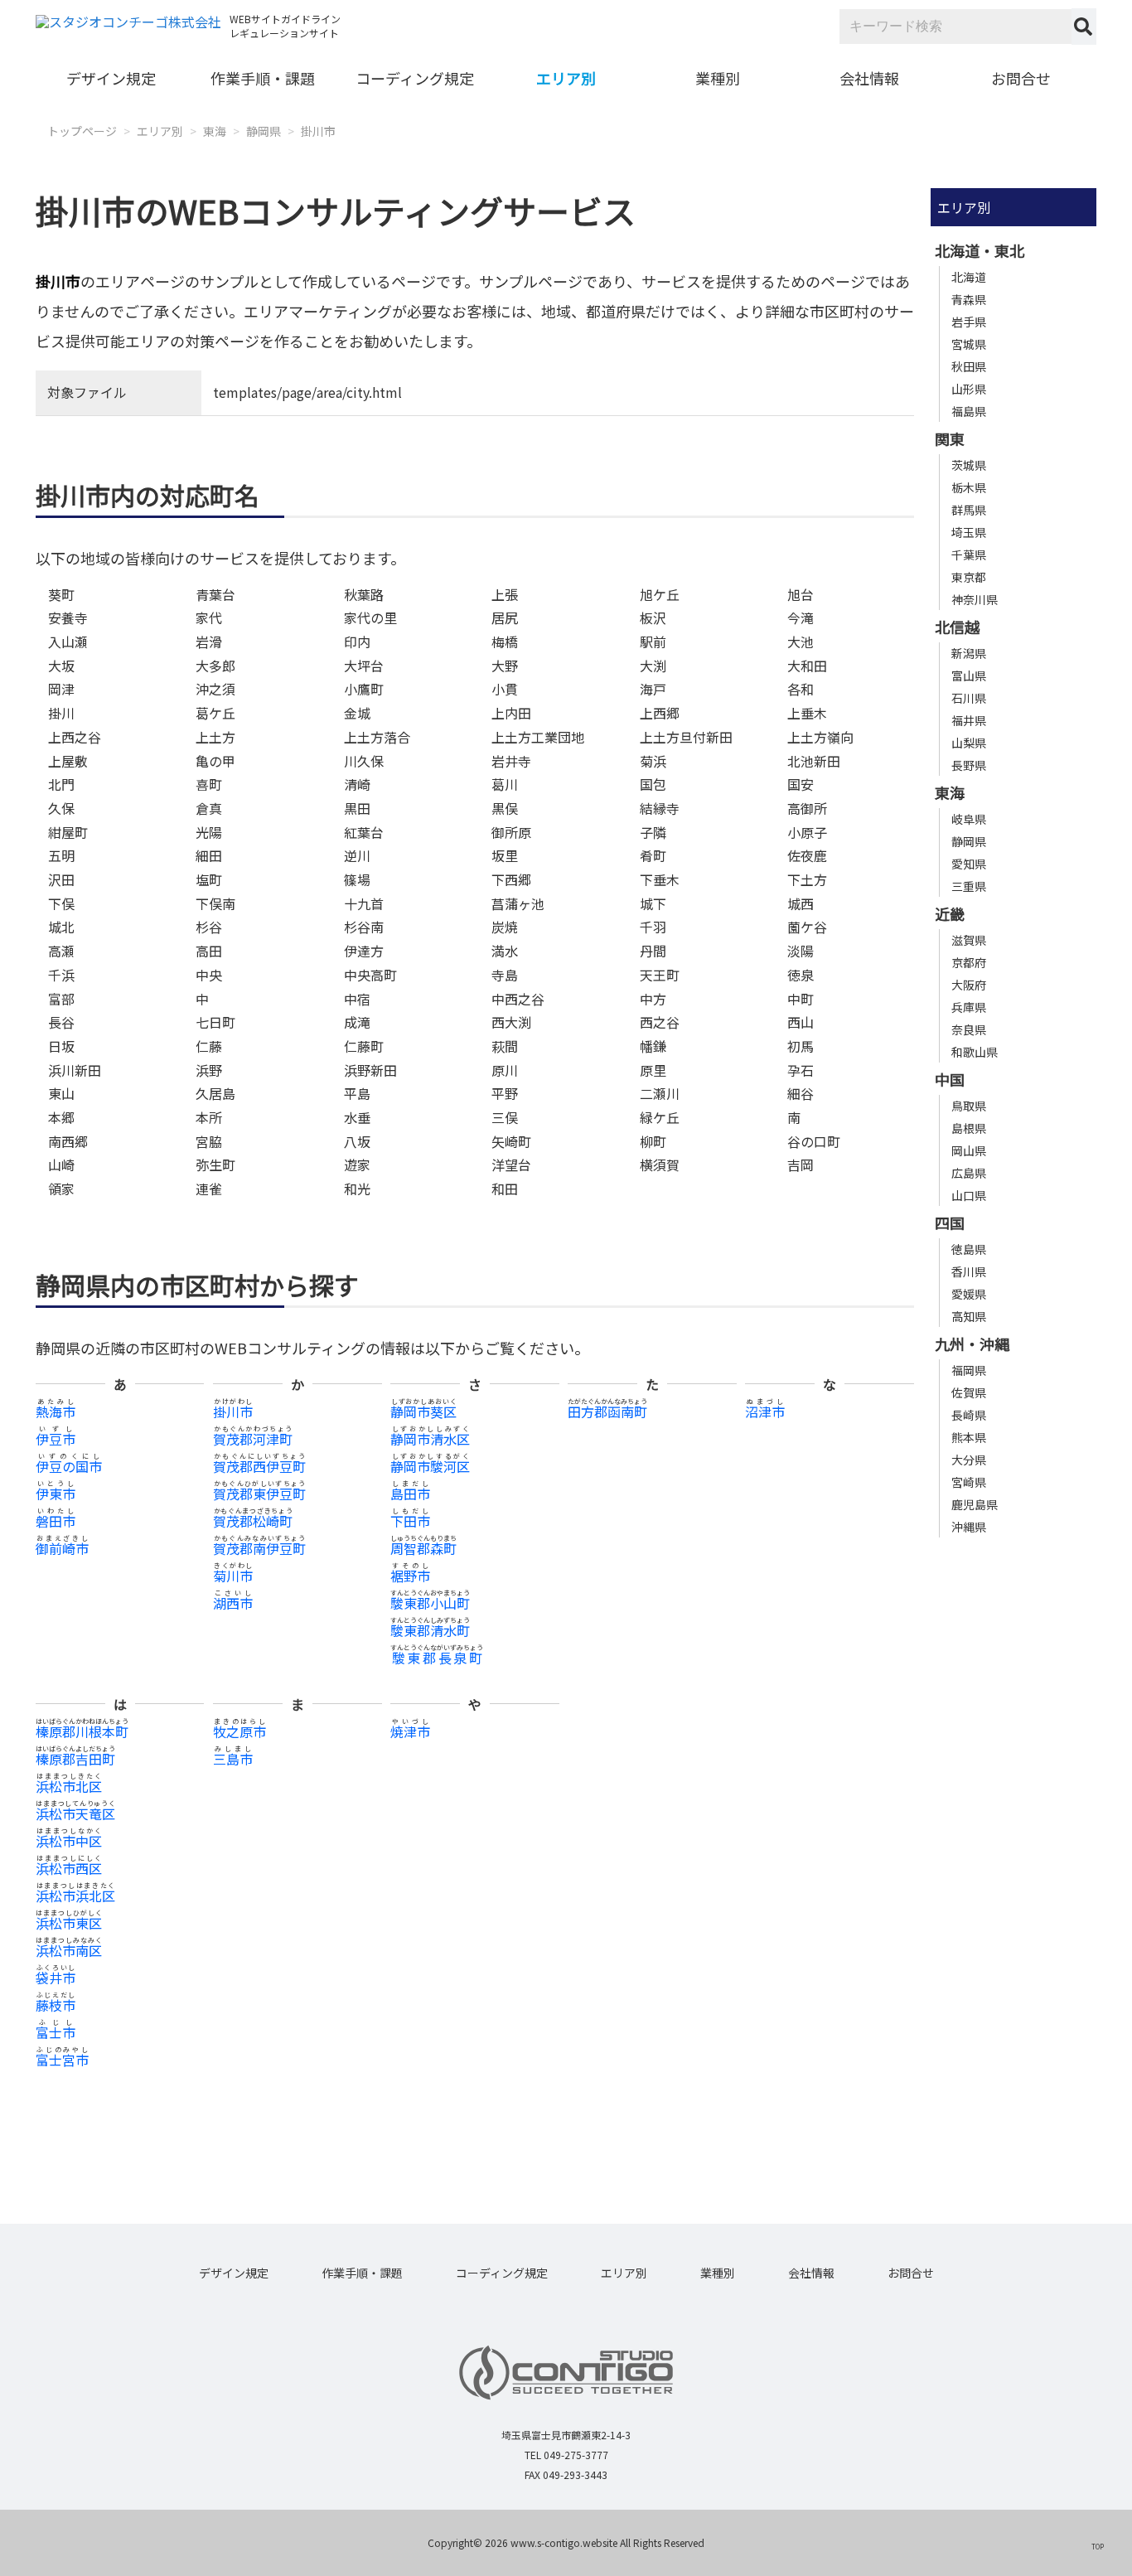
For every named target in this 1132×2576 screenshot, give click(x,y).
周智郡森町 (423, 1548)
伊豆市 (56, 1439)
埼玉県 (969, 532)
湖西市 (233, 1603)
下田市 (410, 1521)
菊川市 (233, 1576)
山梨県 (969, 743)
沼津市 (765, 1411)
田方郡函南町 (607, 1411)
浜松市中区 (69, 1841)
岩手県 (969, 322)
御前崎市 (62, 1548)
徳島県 (969, 1249)
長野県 (969, 765)
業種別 (718, 78)
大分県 (969, 1460)
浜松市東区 (69, 1923)
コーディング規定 (415, 78)
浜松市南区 (69, 1950)
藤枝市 (56, 2005)
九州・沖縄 (972, 1344)
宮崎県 (969, 1482)
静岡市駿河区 (430, 1466)
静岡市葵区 (423, 1411)
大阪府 (969, 985)
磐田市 (56, 1521)
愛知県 (969, 864)
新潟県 (969, 653)
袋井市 (56, 1978)
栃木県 (969, 487)
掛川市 (318, 131)
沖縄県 (969, 1527)
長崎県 (969, 1415)
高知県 (969, 1316)
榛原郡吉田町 (75, 1759)
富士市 (56, 2032)
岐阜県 (969, 819)
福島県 (969, 411)
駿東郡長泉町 (437, 1658)
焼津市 (410, 1731)
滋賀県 (969, 940)
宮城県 (969, 344)
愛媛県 (969, 1294)
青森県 (969, 299)
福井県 (969, 720)
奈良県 (969, 1029)
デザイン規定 (111, 78)
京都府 (969, 962)
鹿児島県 (975, 1504)
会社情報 (869, 78)
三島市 (233, 1759)
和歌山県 (975, 1052)
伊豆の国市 (69, 1466)
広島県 (969, 1173)
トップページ (82, 131)
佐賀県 (969, 1392)
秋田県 (969, 366)
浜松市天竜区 (75, 1813)
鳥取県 (969, 1106)
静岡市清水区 (430, 1439)
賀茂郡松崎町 (253, 1521)
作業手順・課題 (263, 78)
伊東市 (56, 1494)
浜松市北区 (69, 1786)
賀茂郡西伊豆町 (259, 1466)
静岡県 (264, 131)
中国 (950, 1079)
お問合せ (1021, 78)
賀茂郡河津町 (253, 1439)
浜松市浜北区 (75, 1896)
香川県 (969, 1271)
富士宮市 (62, 2060)
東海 (215, 131)
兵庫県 (969, 1007)
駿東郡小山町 (430, 1603)
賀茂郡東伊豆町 (259, 1494)
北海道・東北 (980, 250)
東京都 (969, 577)
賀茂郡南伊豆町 (259, 1548)
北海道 (969, 277)
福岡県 (969, 1370)
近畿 (950, 913)
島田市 (410, 1494)
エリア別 (566, 78)
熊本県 (969, 1437)
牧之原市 (239, 1731)
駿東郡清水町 (430, 1630)
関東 (950, 438)
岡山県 (969, 1150)
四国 (950, 1223)
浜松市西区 (69, 1868)
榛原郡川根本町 (82, 1731)
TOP (1098, 2546)
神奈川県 (975, 599)
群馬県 (969, 510)
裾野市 (410, 1576)
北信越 (957, 627)
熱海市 (56, 1411)
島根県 (969, 1128)
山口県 (969, 1195)
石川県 (969, 698)
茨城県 (969, 465)
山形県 (969, 389)
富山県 (969, 675)
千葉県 (969, 554)
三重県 (969, 886)
